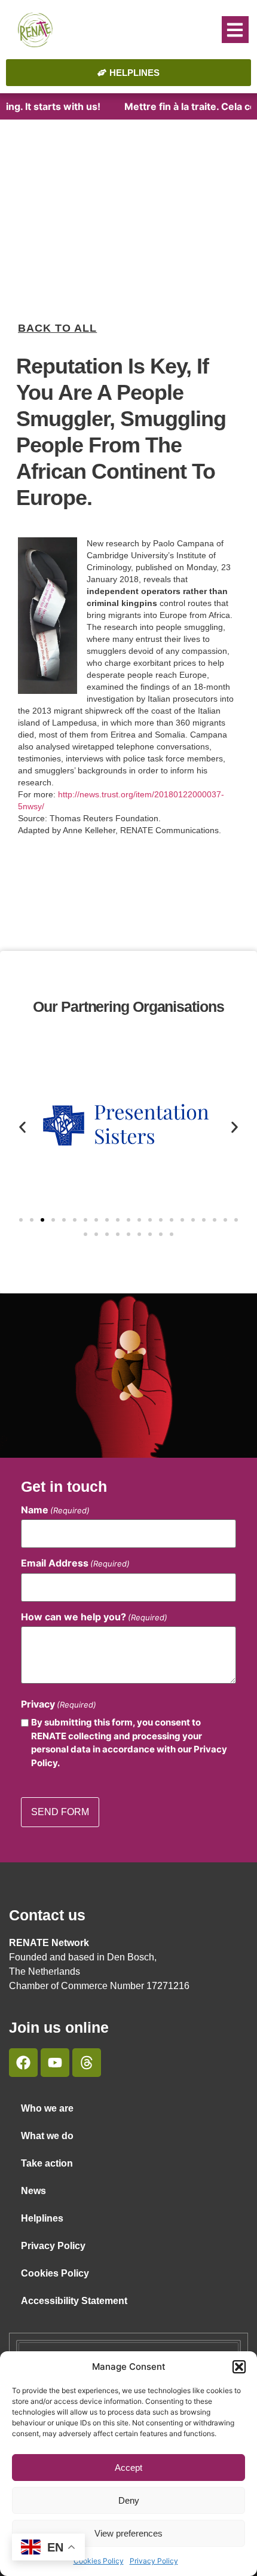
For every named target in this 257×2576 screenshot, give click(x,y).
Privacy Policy (154, 2561)
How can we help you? (94, 1617)
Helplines (42, 2218)
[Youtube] (55, 2063)
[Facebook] (23, 2063)
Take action (47, 2163)
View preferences (128, 2533)
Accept (128, 2468)
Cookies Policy (99, 2561)
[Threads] (87, 2063)
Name (55, 1510)
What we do (47, 2136)
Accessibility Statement (74, 2301)
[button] (239, 2367)
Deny (129, 2500)
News (33, 2191)
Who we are (47, 2108)
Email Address (75, 1563)
